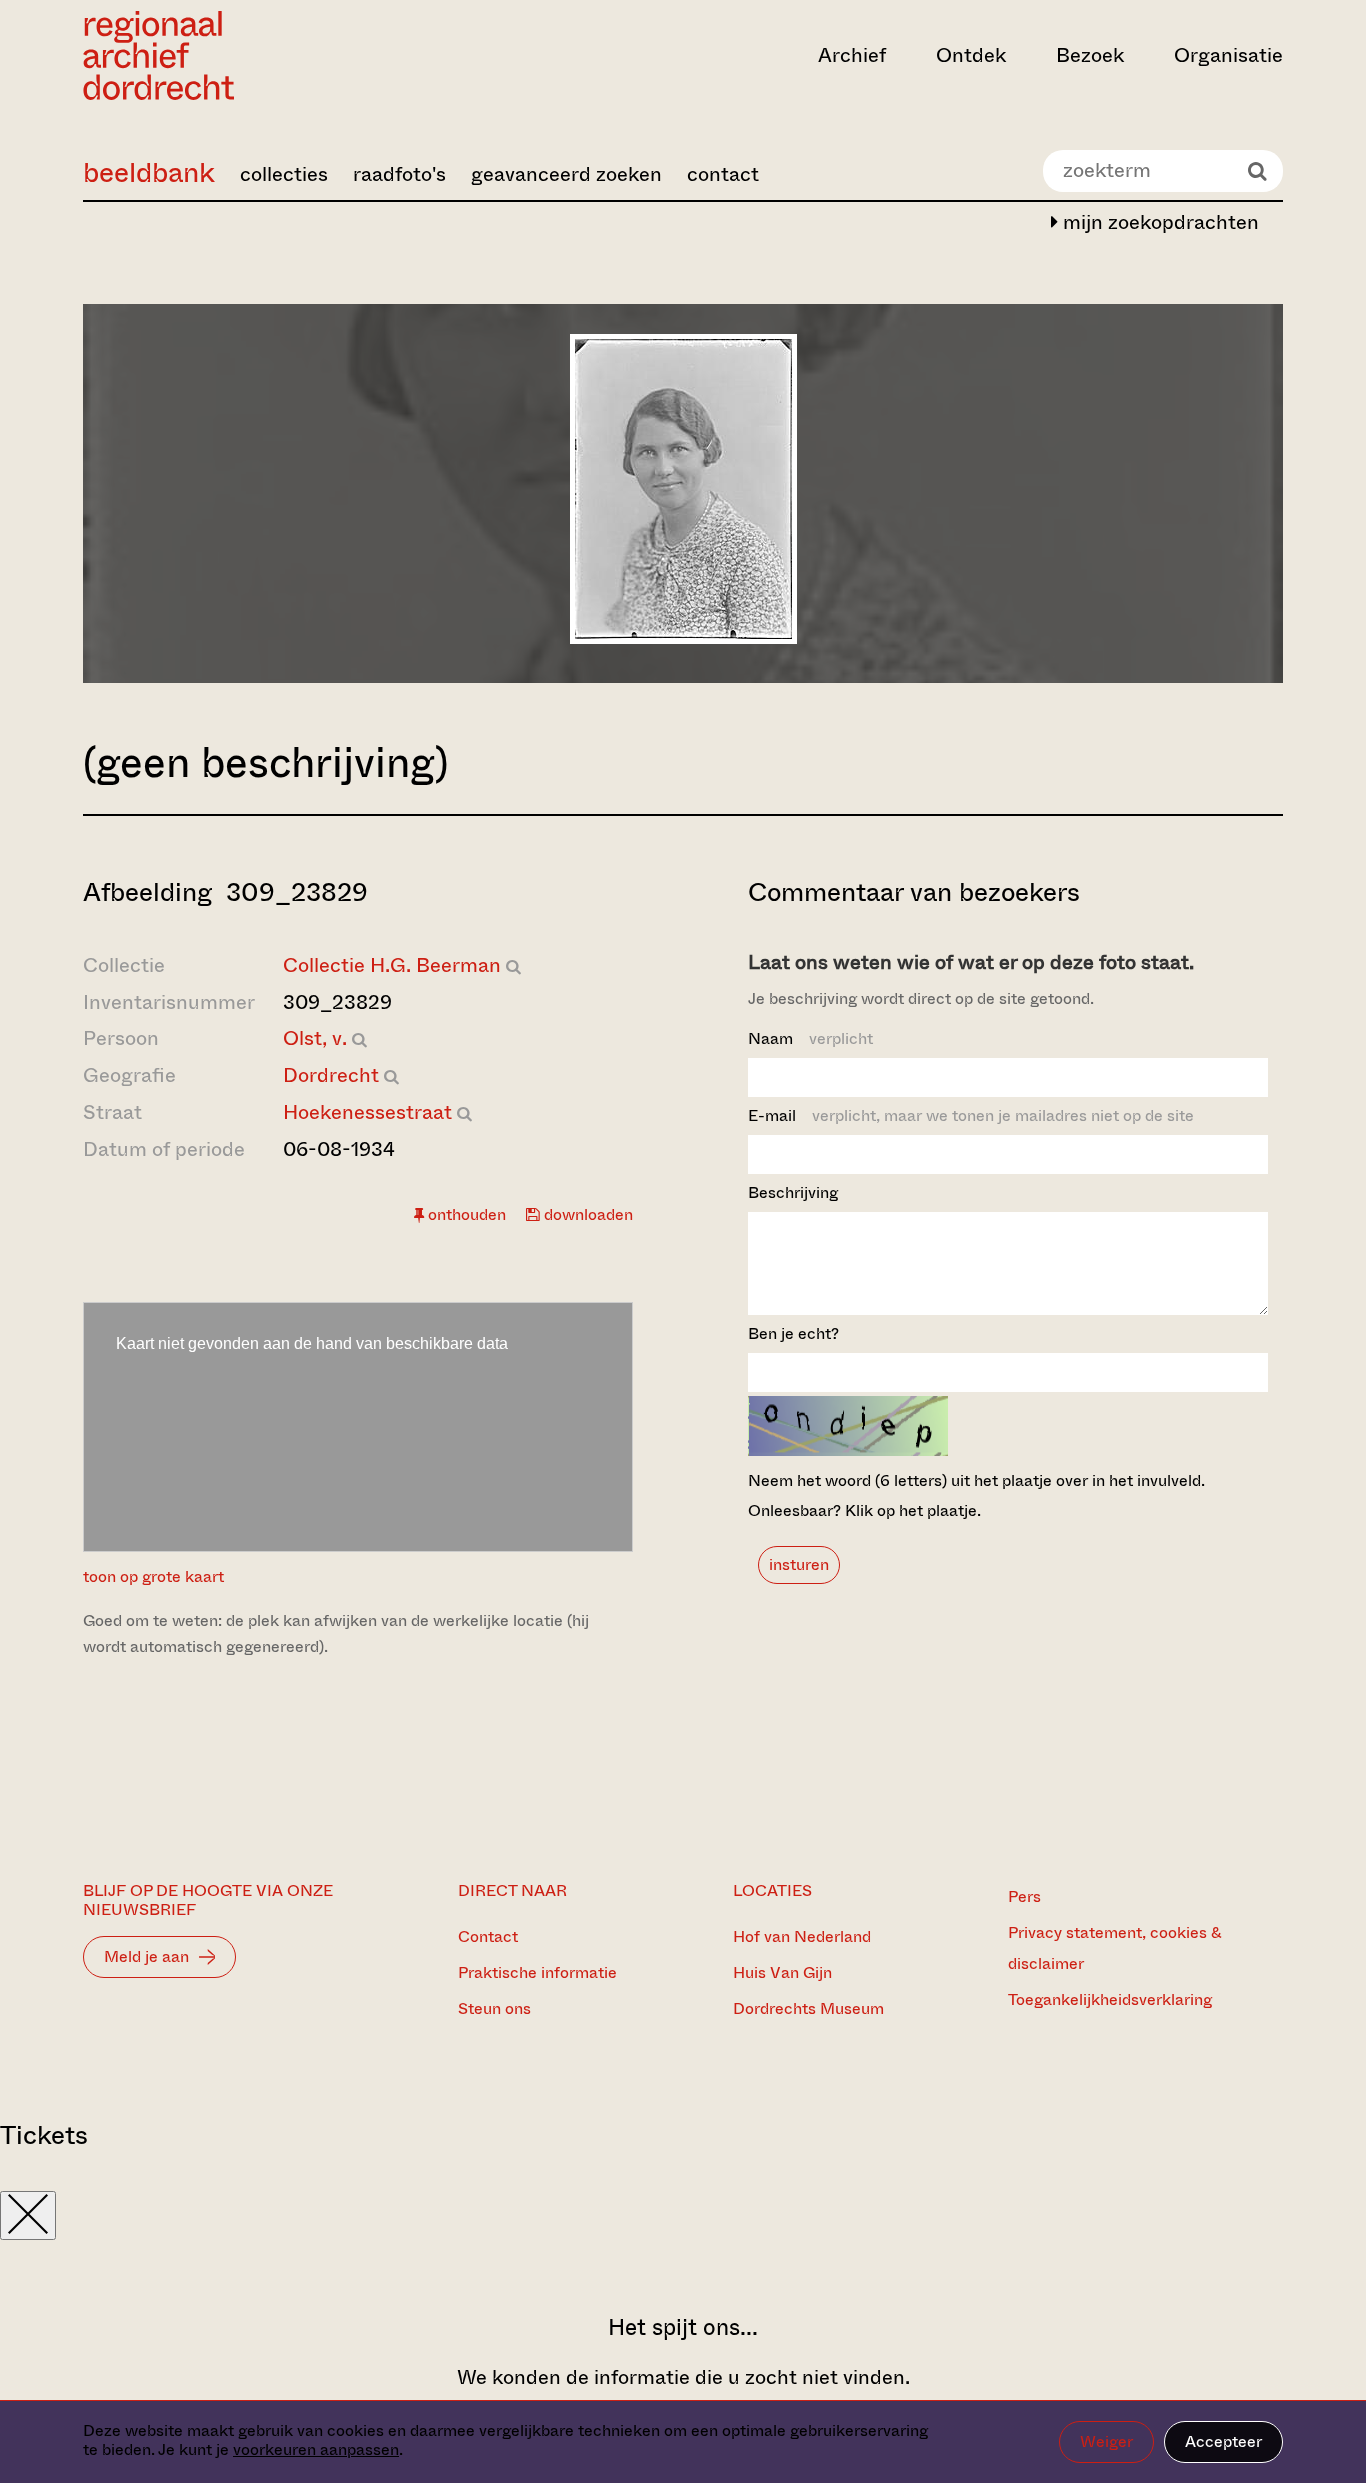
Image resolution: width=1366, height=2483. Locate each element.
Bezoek (1090, 55)
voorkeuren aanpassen (316, 2449)
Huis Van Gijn (782, 1972)
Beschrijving (793, 1192)
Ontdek (971, 55)
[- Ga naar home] (263, 55)
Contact (488, 1936)
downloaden (586, 1214)
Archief (852, 55)
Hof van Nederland (802, 1936)
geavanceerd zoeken (566, 174)
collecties (284, 174)
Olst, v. (315, 1038)
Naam (810, 1038)
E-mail (971, 1115)
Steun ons (494, 2008)
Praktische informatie (537, 1972)
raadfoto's (399, 174)
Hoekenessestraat (367, 1112)
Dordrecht (331, 1075)
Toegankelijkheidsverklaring (1110, 1999)
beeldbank (149, 172)
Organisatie (1228, 55)
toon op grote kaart (153, 1576)
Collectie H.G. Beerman (392, 965)
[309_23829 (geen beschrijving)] (683, 637)
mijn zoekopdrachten (1158, 222)
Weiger (1106, 2441)
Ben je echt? (793, 1333)
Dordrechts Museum (808, 2008)
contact (723, 174)
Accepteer (1223, 2441)
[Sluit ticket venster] (28, 2215)
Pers (1024, 1896)
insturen (799, 1564)
